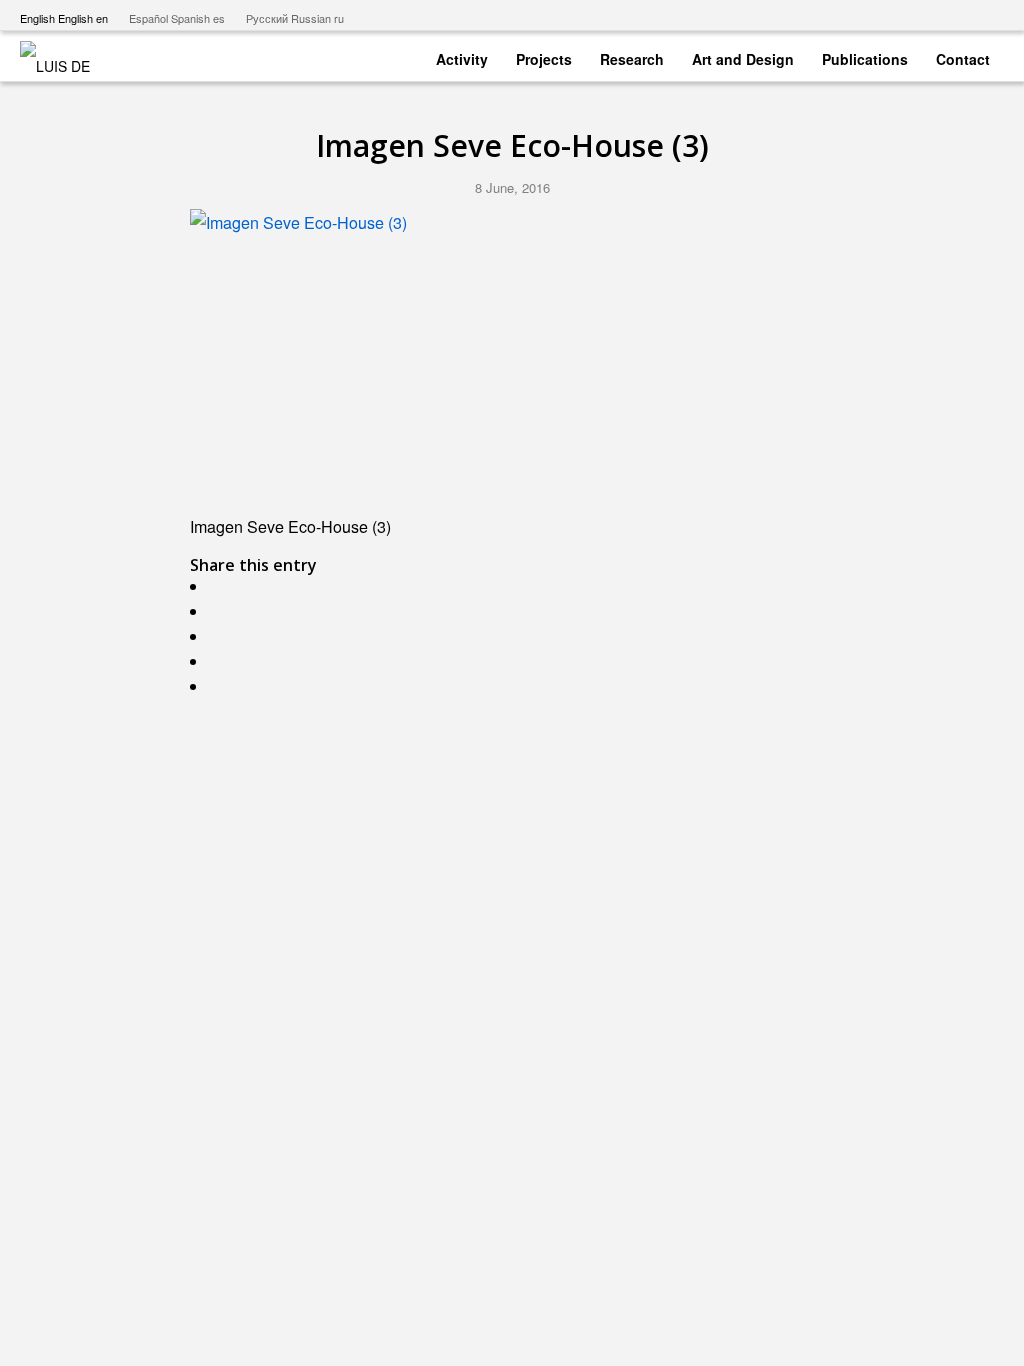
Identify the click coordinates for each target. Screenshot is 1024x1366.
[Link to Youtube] (898, 15)
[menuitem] (462, 55)
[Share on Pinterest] (219, 661)
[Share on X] (219, 611)
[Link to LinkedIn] (989, 15)
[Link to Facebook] (928, 15)
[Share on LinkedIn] (219, 686)
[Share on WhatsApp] (219, 636)
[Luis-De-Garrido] (68, 56)
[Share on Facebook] (219, 586)
